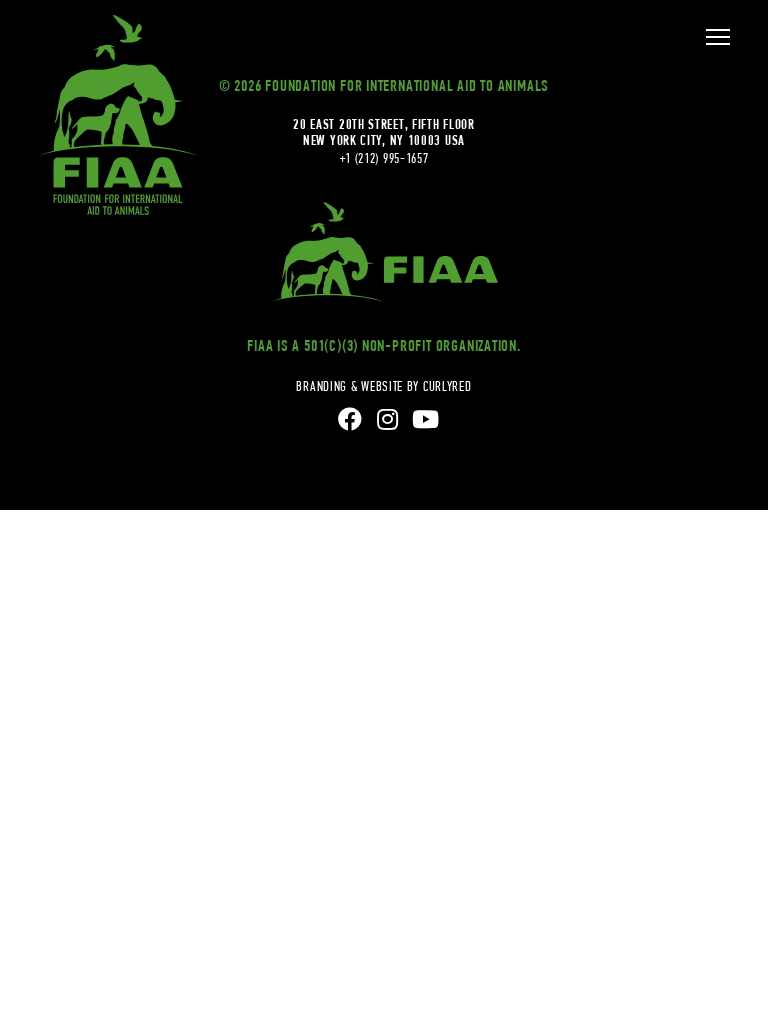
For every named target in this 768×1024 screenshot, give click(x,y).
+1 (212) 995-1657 (384, 158)
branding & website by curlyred (383, 386)
